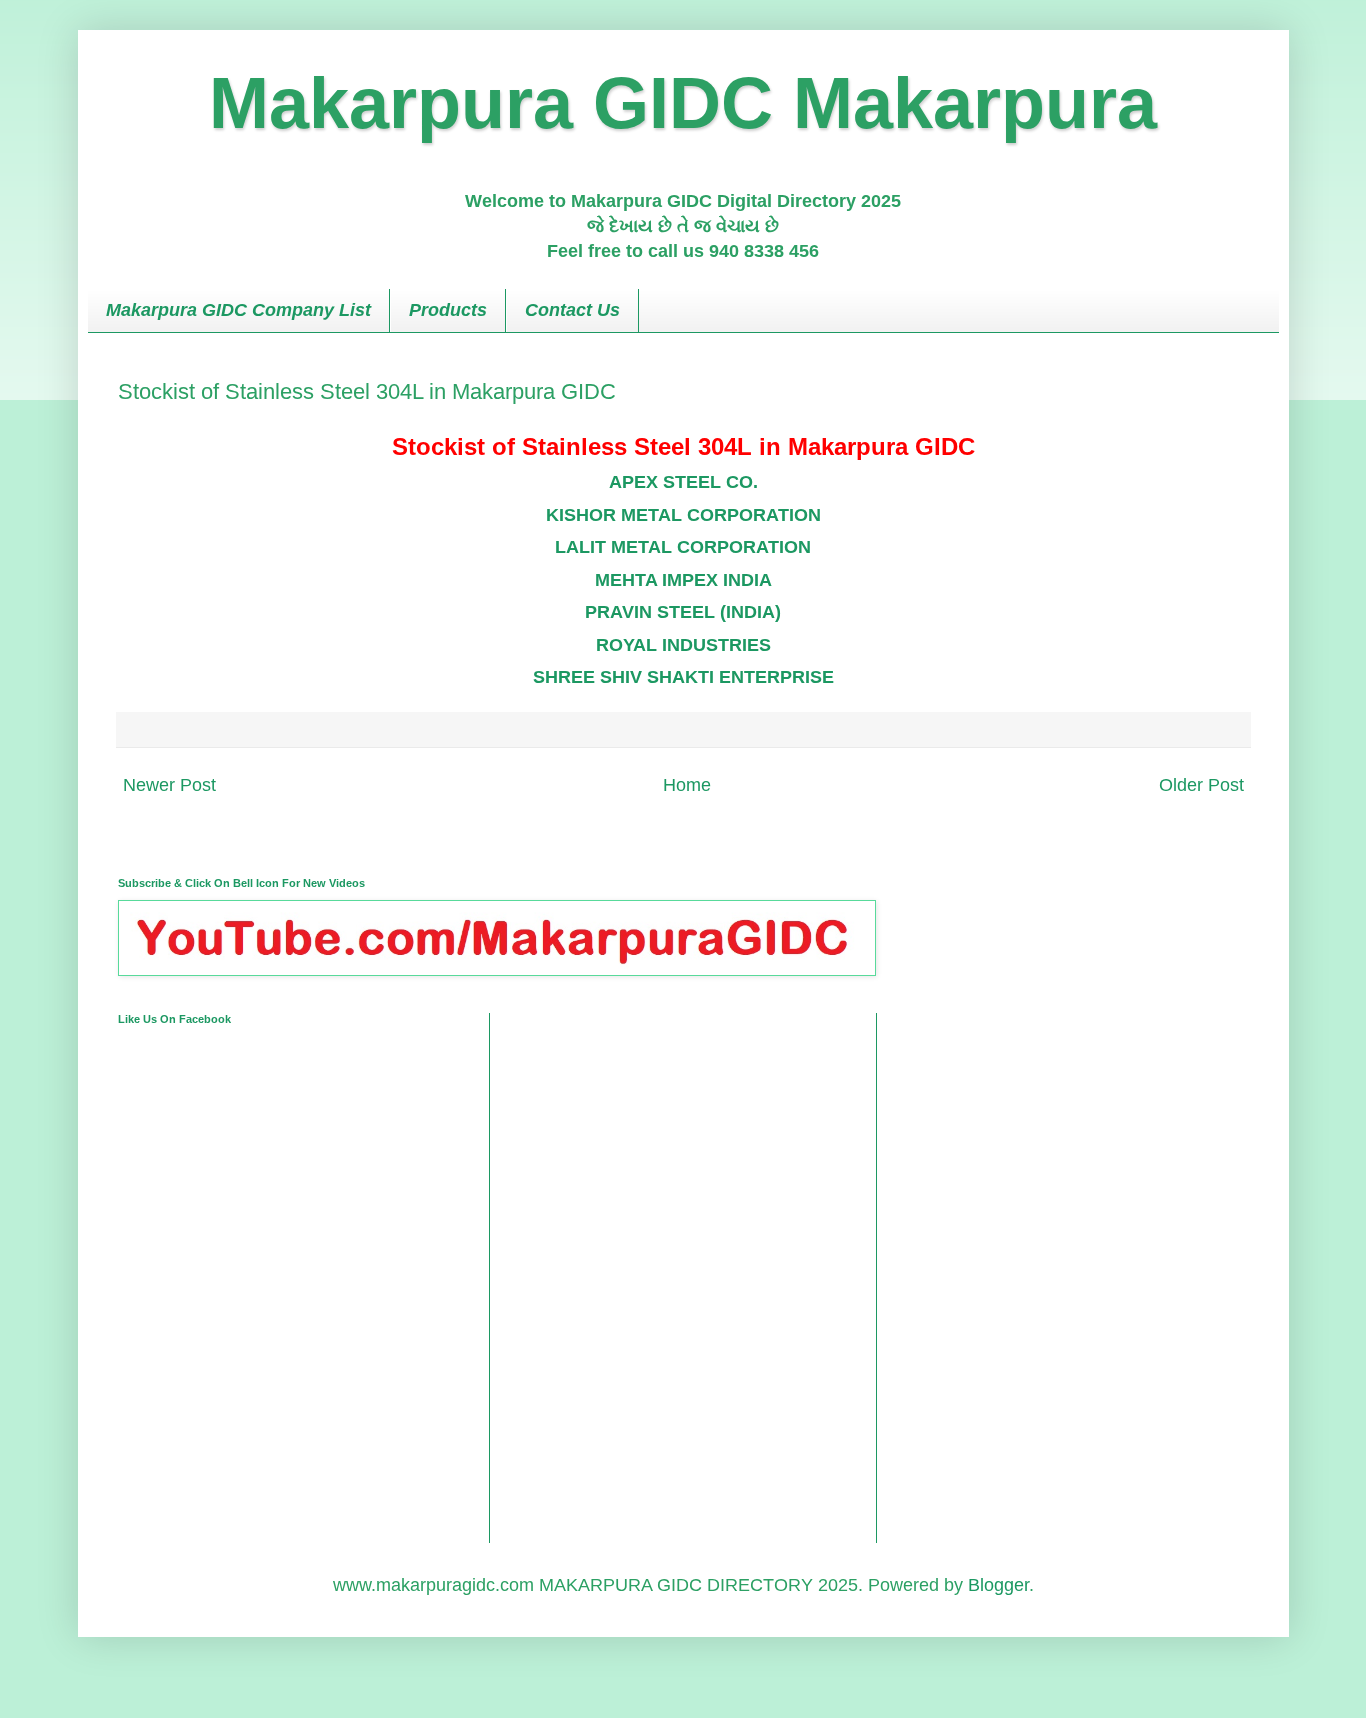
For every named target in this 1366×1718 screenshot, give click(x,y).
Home (687, 785)
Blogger (998, 1585)
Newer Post (169, 785)
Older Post (1201, 785)
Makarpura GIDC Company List (238, 310)
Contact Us (572, 310)
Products (448, 310)
